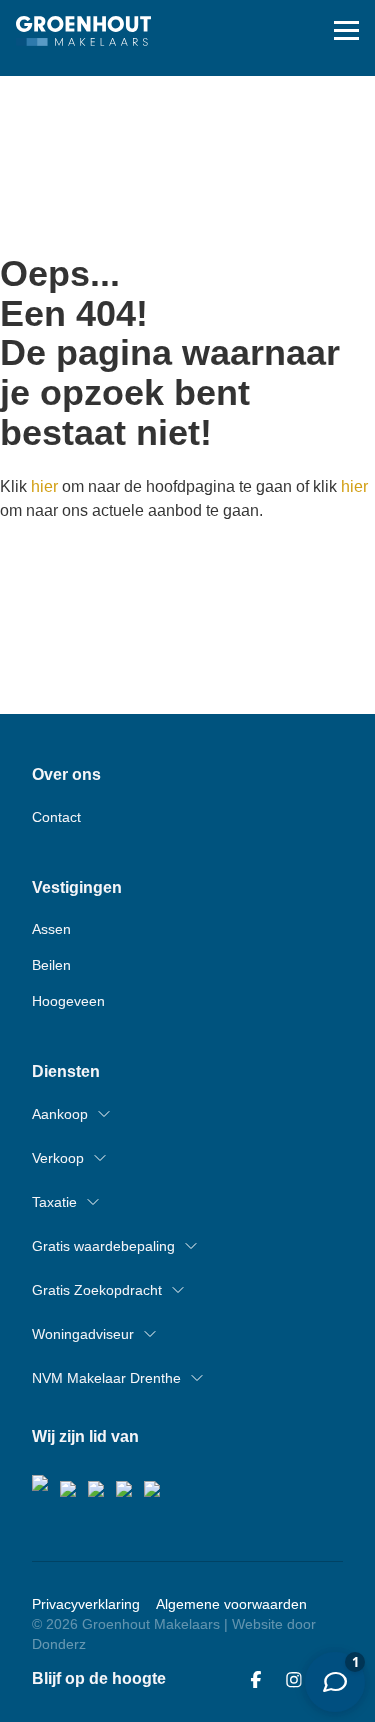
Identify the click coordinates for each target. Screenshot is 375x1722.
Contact (56, 817)
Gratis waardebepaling (103, 1246)
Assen (51, 929)
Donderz (59, 1644)
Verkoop (58, 1158)
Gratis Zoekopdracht (97, 1290)
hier (44, 486)
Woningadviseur (83, 1334)
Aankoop (60, 1114)
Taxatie (54, 1202)
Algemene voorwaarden (231, 1604)
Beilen (51, 965)
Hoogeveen (68, 1001)
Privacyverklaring (86, 1604)
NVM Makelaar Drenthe (106, 1378)
